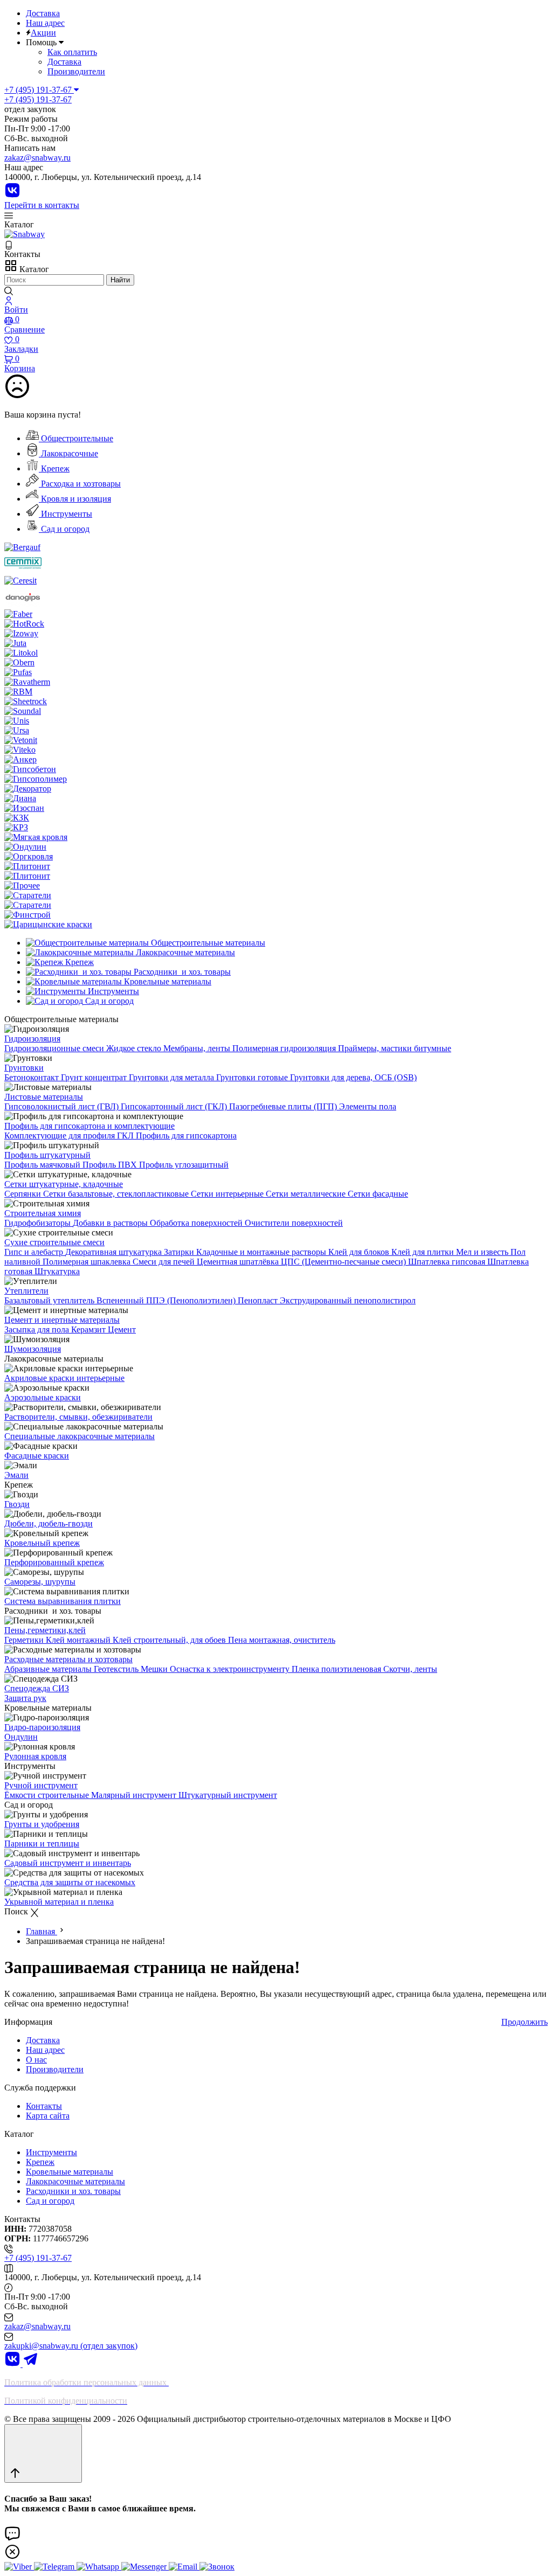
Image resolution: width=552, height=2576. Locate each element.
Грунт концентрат (95, 1077)
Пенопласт (259, 1300)
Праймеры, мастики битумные (395, 1048)
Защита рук (25, 1698)
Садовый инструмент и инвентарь (68, 1863)
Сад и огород (64, 529)
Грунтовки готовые (253, 1077)
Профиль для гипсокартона (186, 1136)
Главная (42, 1931)
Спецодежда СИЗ (37, 1688)
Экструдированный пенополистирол (348, 1300)
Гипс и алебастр (35, 1252)
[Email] (184, 2567)
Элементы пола (368, 1106)
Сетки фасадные (378, 1194)
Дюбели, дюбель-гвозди (49, 1523)
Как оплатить (72, 52)
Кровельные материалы (70, 2172)
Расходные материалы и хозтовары (68, 1659)
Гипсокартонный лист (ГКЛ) (175, 1106)
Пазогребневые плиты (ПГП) (284, 1106)
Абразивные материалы (49, 1669)
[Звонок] (217, 2567)
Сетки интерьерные (228, 1194)
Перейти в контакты (42, 205)
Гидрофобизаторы (39, 1223)
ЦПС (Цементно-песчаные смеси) (344, 1262)
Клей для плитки (424, 1252)
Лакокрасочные (68, 453)
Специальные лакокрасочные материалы (80, 1436)
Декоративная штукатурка (115, 1252)
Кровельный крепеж (42, 1543)
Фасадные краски (37, 1456)
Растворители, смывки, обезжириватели (78, 1417)
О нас (36, 2060)
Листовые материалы (44, 1097)
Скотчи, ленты (410, 1669)
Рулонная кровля (35, 1756)
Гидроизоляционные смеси (55, 1048)
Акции (43, 33)
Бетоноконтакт (33, 1077)
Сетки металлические (307, 1194)
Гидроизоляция (32, 1039)
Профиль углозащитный (184, 1165)
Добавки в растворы (111, 1223)
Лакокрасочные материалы (75, 2181)
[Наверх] (43, 2453)
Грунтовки (24, 1068)
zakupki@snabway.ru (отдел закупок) (71, 2346)
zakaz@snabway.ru (37, 158)
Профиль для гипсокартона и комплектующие (89, 1126)
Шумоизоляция (33, 1349)
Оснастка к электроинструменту (231, 1669)
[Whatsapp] (99, 2567)
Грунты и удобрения (42, 1824)
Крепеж (54, 468)
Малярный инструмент (135, 1795)
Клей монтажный (79, 1640)
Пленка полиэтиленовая (337, 1669)
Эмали (16, 1475)
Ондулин (21, 1737)
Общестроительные (76, 438)
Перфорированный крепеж (54, 1562)
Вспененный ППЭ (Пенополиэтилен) (167, 1300)
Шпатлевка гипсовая (448, 1262)
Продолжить (525, 2022)
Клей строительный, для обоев (170, 1640)
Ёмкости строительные (48, 1795)
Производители (76, 71)
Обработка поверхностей (197, 1223)
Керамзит (89, 1329)
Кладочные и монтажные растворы (262, 1252)
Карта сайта (48, 2116)
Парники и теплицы (42, 1844)
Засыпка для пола (38, 1329)
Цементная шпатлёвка (239, 1262)
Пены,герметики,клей (45, 1630)
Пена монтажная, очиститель (282, 1640)
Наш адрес (45, 23)
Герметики (25, 1640)
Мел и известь (483, 1252)
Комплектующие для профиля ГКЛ (70, 1136)
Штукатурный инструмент (228, 1795)
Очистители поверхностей (294, 1223)
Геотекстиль (117, 1669)
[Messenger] (145, 2567)
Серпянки (24, 1194)
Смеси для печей (165, 1262)
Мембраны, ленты (198, 1048)
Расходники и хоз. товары (73, 2191)
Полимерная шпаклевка (88, 1262)
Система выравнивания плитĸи (63, 1601)
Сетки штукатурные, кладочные (64, 1184)
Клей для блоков (360, 1252)
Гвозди (17, 1504)
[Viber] (19, 2567)
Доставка (43, 13)
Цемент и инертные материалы (62, 1320)
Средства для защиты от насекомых (70, 1882)
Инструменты (65, 514)
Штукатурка (57, 1271)
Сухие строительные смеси (54, 1242)
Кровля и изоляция (75, 499)
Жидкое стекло (135, 1048)
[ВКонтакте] (12, 195)
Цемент (122, 1329)
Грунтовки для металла (172, 1077)
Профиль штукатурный (47, 1155)
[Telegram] (31, 2364)
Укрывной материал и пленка (59, 1902)
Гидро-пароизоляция (42, 1727)
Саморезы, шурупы (40, 1582)
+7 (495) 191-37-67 (38, 99)
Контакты (44, 2106)
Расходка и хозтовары (80, 484)
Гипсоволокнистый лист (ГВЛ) (63, 1106)
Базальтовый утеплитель (50, 1300)
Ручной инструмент (41, 1785)
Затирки (180, 1252)
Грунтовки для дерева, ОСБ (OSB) (353, 1077)
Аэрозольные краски (43, 1397)
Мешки (155, 1669)
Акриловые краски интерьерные (64, 1378)
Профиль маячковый (43, 1165)
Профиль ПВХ (111, 1165)
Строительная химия (43, 1213)
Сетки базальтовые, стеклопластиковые (117, 1194)
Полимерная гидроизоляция (285, 1048)
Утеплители (26, 1291)
